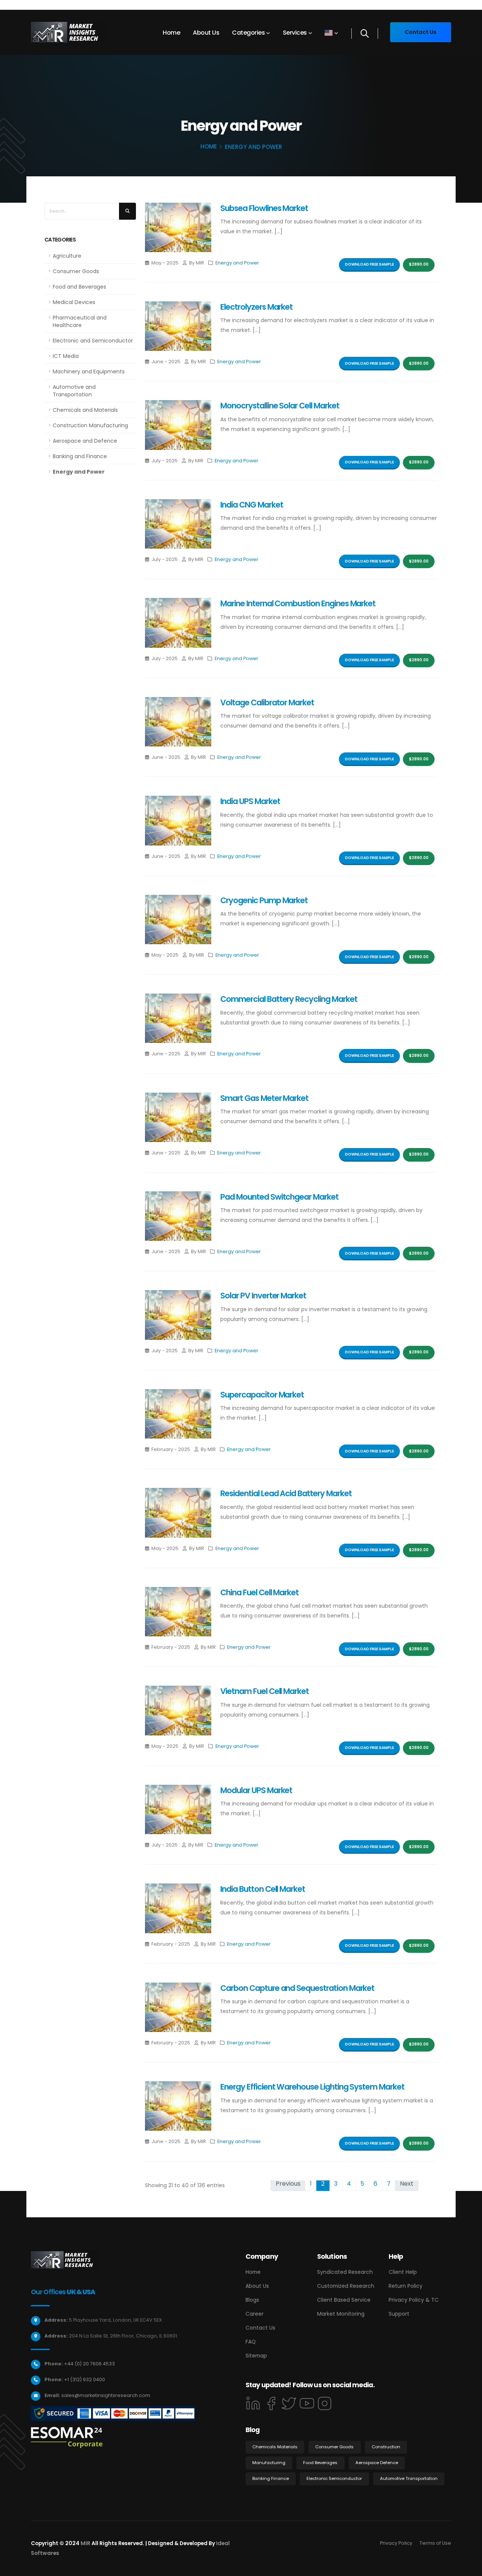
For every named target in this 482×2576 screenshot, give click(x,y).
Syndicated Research (345, 2272)
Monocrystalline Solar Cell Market (280, 406)
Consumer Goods (76, 271)
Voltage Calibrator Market (267, 702)
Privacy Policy (396, 2543)
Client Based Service (344, 2300)
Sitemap (256, 2356)
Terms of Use (435, 2543)
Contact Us (260, 2328)
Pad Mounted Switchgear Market (279, 1197)
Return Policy (406, 2286)
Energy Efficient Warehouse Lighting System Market (312, 2087)
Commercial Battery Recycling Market (289, 999)
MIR (85, 2543)
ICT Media (66, 356)
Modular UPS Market (256, 1790)
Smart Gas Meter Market (264, 1098)
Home (171, 33)
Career (255, 2314)
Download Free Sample (369, 264)
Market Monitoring (341, 2314)
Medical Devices (74, 302)
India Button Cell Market (263, 1889)
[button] (331, 33)
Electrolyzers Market (256, 307)
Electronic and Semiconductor (93, 341)
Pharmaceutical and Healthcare (80, 321)
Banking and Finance (80, 456)
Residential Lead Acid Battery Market (286, 1493)
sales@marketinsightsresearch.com (106, 2395)
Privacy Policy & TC (414, 2300)
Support (399, 2314)
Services (295, 33)
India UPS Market (250, 801)
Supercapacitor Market (262, 1395)
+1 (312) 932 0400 (85, 2380)
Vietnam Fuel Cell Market (265, 1691)
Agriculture (67, 256)
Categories (248, 33)
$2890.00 (419, 264)
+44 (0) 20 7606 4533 (89, 2364)
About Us (206, 33)
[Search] (365, 34)
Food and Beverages (79, 287)
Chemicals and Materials (85, 410)
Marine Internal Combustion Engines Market (298, 603)
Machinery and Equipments (89, 371)
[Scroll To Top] (469, 2568)
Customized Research (346, 2286)
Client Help (403, 2272)
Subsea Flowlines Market (264, 208)
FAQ (251, 2342)
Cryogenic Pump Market (264, 900)
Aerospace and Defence (85, 441)
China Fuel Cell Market (259, 1592)
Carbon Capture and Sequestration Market (297, 1988)
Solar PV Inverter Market (263, 1296)
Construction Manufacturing (90, 425)
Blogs (252, 2300)
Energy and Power (79, 472)
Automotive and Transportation (74, 391)
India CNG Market (252, 505)
